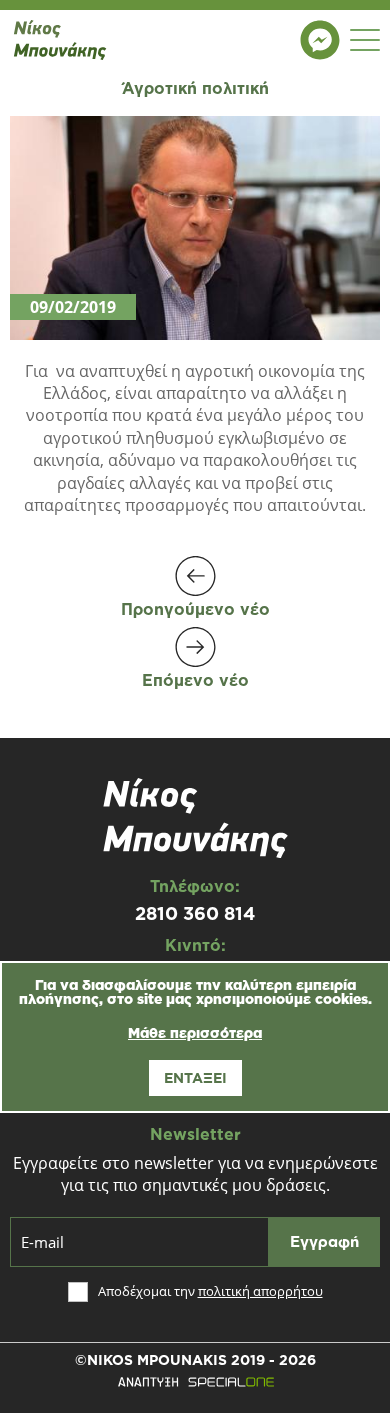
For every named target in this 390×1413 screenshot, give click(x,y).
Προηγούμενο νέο (195, 608)
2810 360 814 (195, 913)
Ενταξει (195, 1077)
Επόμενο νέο (195, 679)
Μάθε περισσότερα (195, 1033)
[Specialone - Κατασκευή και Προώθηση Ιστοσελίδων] (195, 1382)
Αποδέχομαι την (210, 1291)
